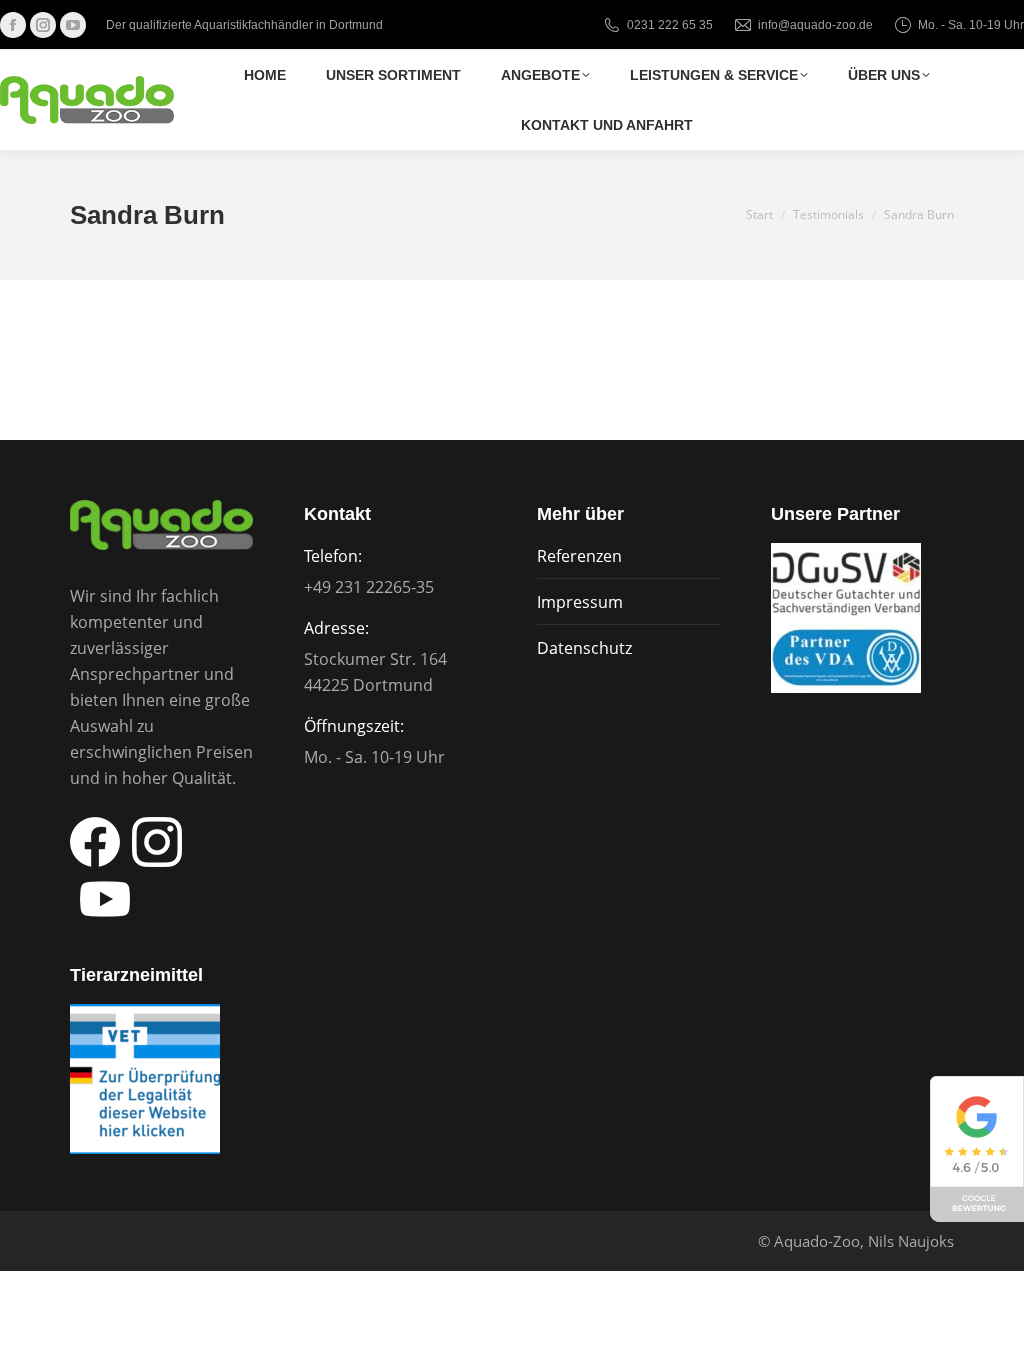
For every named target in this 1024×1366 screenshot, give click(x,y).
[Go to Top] (994, 1336)
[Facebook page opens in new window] (13, 25)
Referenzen (579, 556)
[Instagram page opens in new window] (43, 25)
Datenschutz (584, 648)
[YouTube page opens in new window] (73, 25)
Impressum (580, 602)
